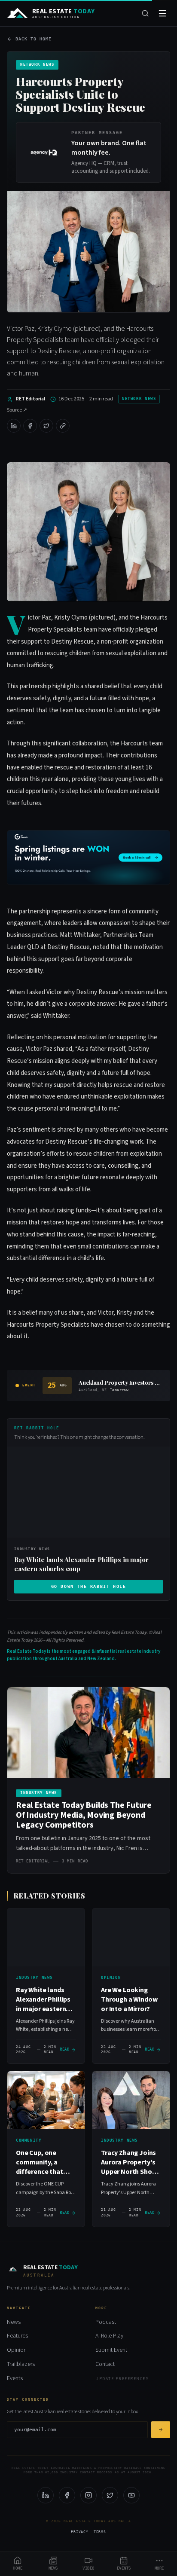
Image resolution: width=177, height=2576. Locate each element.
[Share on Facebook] (30, 426)
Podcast (106, 2322)
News (14, 2322)
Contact (105, 2364)
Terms (100, 2532)
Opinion (17, 2350)
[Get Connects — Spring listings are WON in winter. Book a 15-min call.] (88, 858)
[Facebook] (67, 2495)
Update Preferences (122, 2379)
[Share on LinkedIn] (14, 426)
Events (15, 2378)
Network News (139, 399)
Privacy (80, 2532)
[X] (110, 2495)
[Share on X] (46, 426)
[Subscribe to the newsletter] (161, 2430)
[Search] (145, 13)
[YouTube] (131, 2495)
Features (17, 2336)
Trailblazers (21, 2364)
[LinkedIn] (46, 2495)
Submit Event (111, 2350)
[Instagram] (88, 2495)
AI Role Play (109, 2336)
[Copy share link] (63, 426)
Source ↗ (17, 410)
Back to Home (34, 39)
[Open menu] (162, 13)
